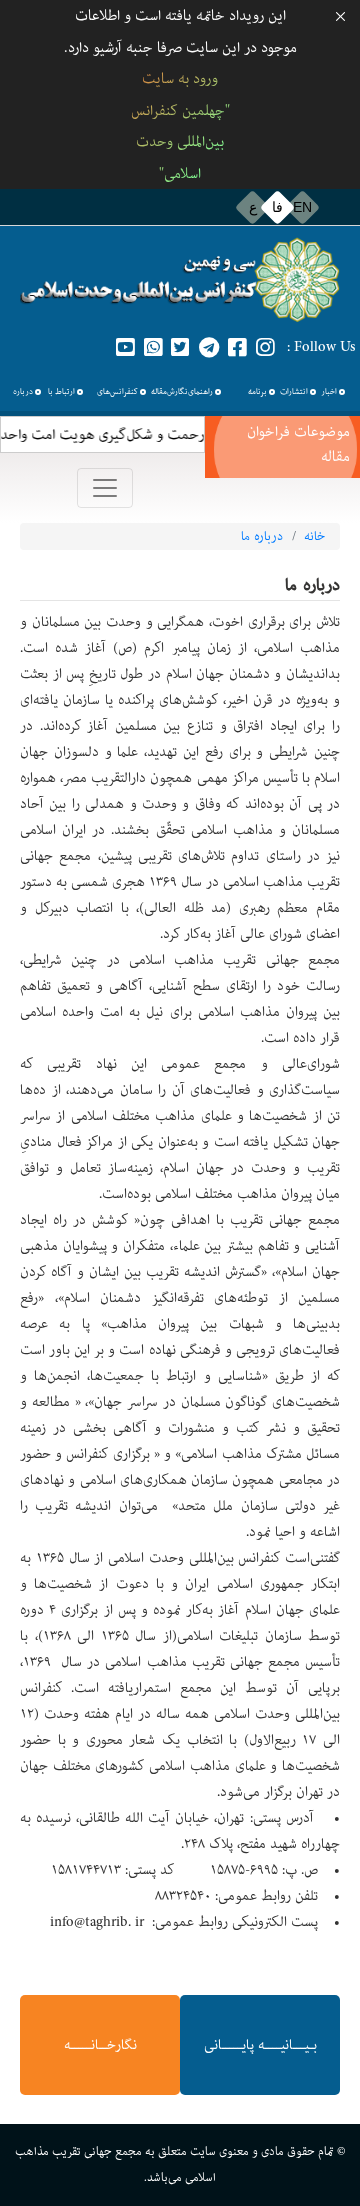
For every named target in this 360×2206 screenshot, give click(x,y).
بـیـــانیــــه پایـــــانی (260, 2045)
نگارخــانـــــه (100, 2045)
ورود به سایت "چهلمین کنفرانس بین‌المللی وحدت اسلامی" (180, 126)
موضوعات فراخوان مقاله (298, 444)
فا (277, 207)
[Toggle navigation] (105, 488)
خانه (314, 536)
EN (302, 207)
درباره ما (262, 536)
